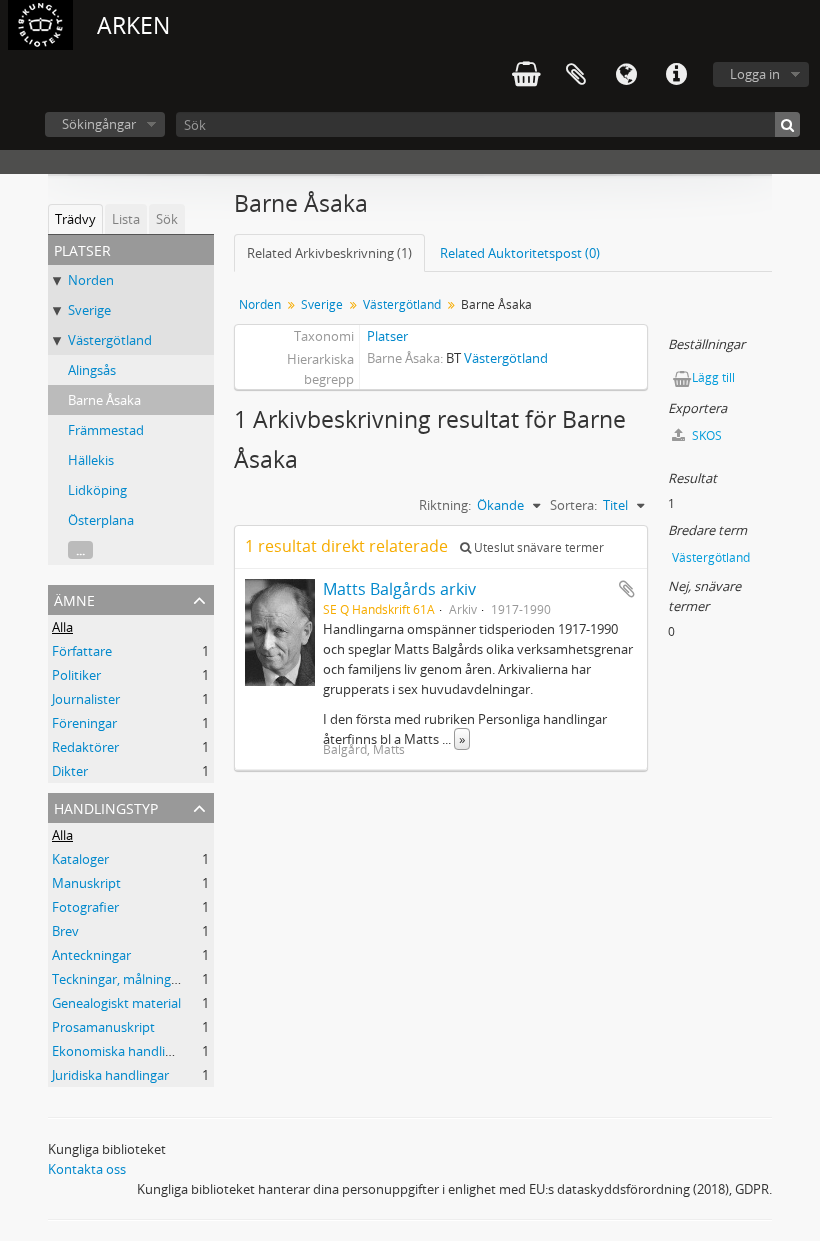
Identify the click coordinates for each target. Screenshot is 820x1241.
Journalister (86, 699)
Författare (82, 651)
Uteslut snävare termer (537, 547)
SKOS (705, 435)
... (80, 550)
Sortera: (573, 505)
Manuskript (86, 883)
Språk (626, 75)
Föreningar (84, 723)
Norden (91, 280)
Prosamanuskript (103, 1027)
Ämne (74, 598)
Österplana (101, 520)
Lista (126, 219)
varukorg (526, 75)
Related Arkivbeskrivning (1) (329, 253)
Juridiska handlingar (110, 1075)
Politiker (76, 675)
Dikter (70, 771)
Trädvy (75, 219)
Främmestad (106, 430)
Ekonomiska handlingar (122, 1051)
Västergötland (110, 340)
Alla (62, 627)
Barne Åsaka (104, 400)
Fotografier (85, 907)
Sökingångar (99, 124)
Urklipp (576, 75)
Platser (387, 336)
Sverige (89, 310)
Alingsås (92, 370)
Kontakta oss (87, 1169)
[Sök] (787, 124)
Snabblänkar (676, 75)
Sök (167, 219)
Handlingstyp (106, 806)
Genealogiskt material (116, 1003)
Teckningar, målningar (117, 979)
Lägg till (713, 377)
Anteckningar (91, 955)
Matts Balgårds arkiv (399, 589)
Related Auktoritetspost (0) (520, 253)
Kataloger (80, 859)
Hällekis (91, 460)
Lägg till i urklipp (627, 589)
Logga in (755, 74)
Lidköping (97, 490)
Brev (65, 931)
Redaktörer (85, 747)
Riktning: (445, 505)
